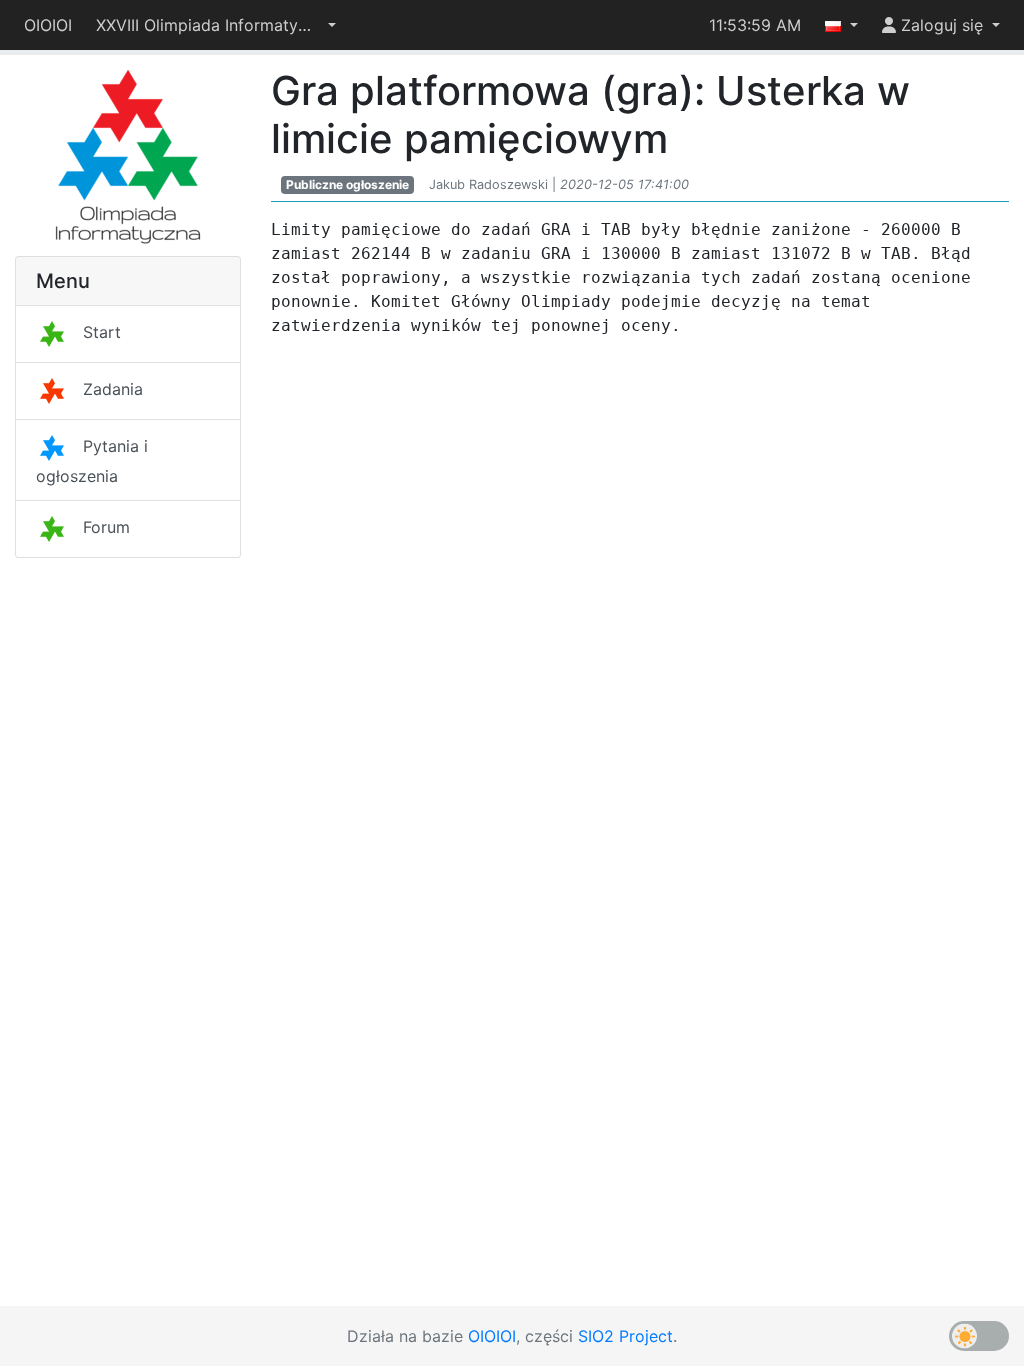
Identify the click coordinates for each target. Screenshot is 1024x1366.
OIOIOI (48, 25)
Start (102, 332)
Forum (106, 527)
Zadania (113, 389)
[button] (216, 25)
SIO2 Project (625, 1336)
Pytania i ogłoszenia (92, 461)
